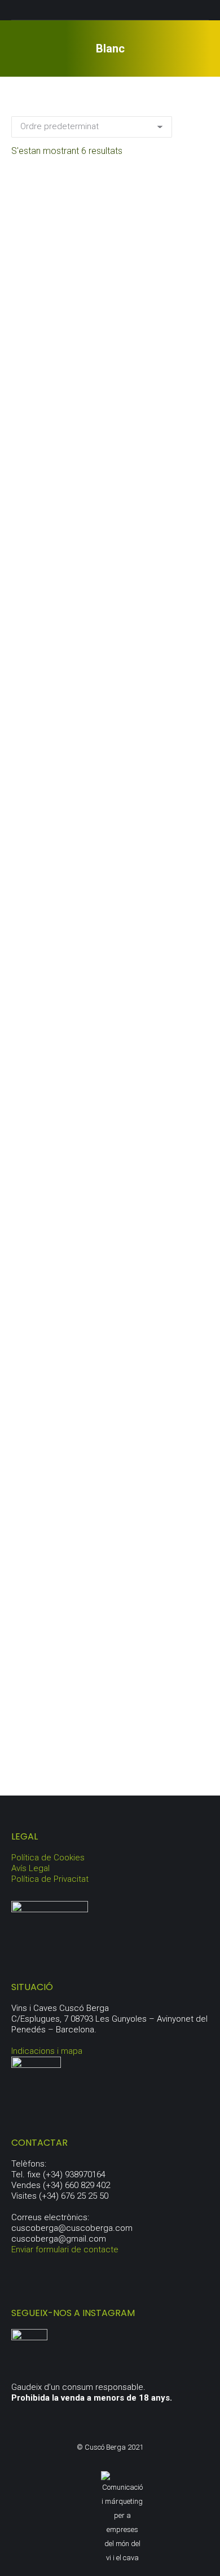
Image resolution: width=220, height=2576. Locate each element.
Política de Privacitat (50, 1879)
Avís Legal (30, 1868)
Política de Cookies (48, 1858)
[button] (194, 359)
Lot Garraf (110, 1211)
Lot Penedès (110, 1730)
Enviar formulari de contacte (65, 2249)
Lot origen (110, 1470)
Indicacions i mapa (47, 2051)
